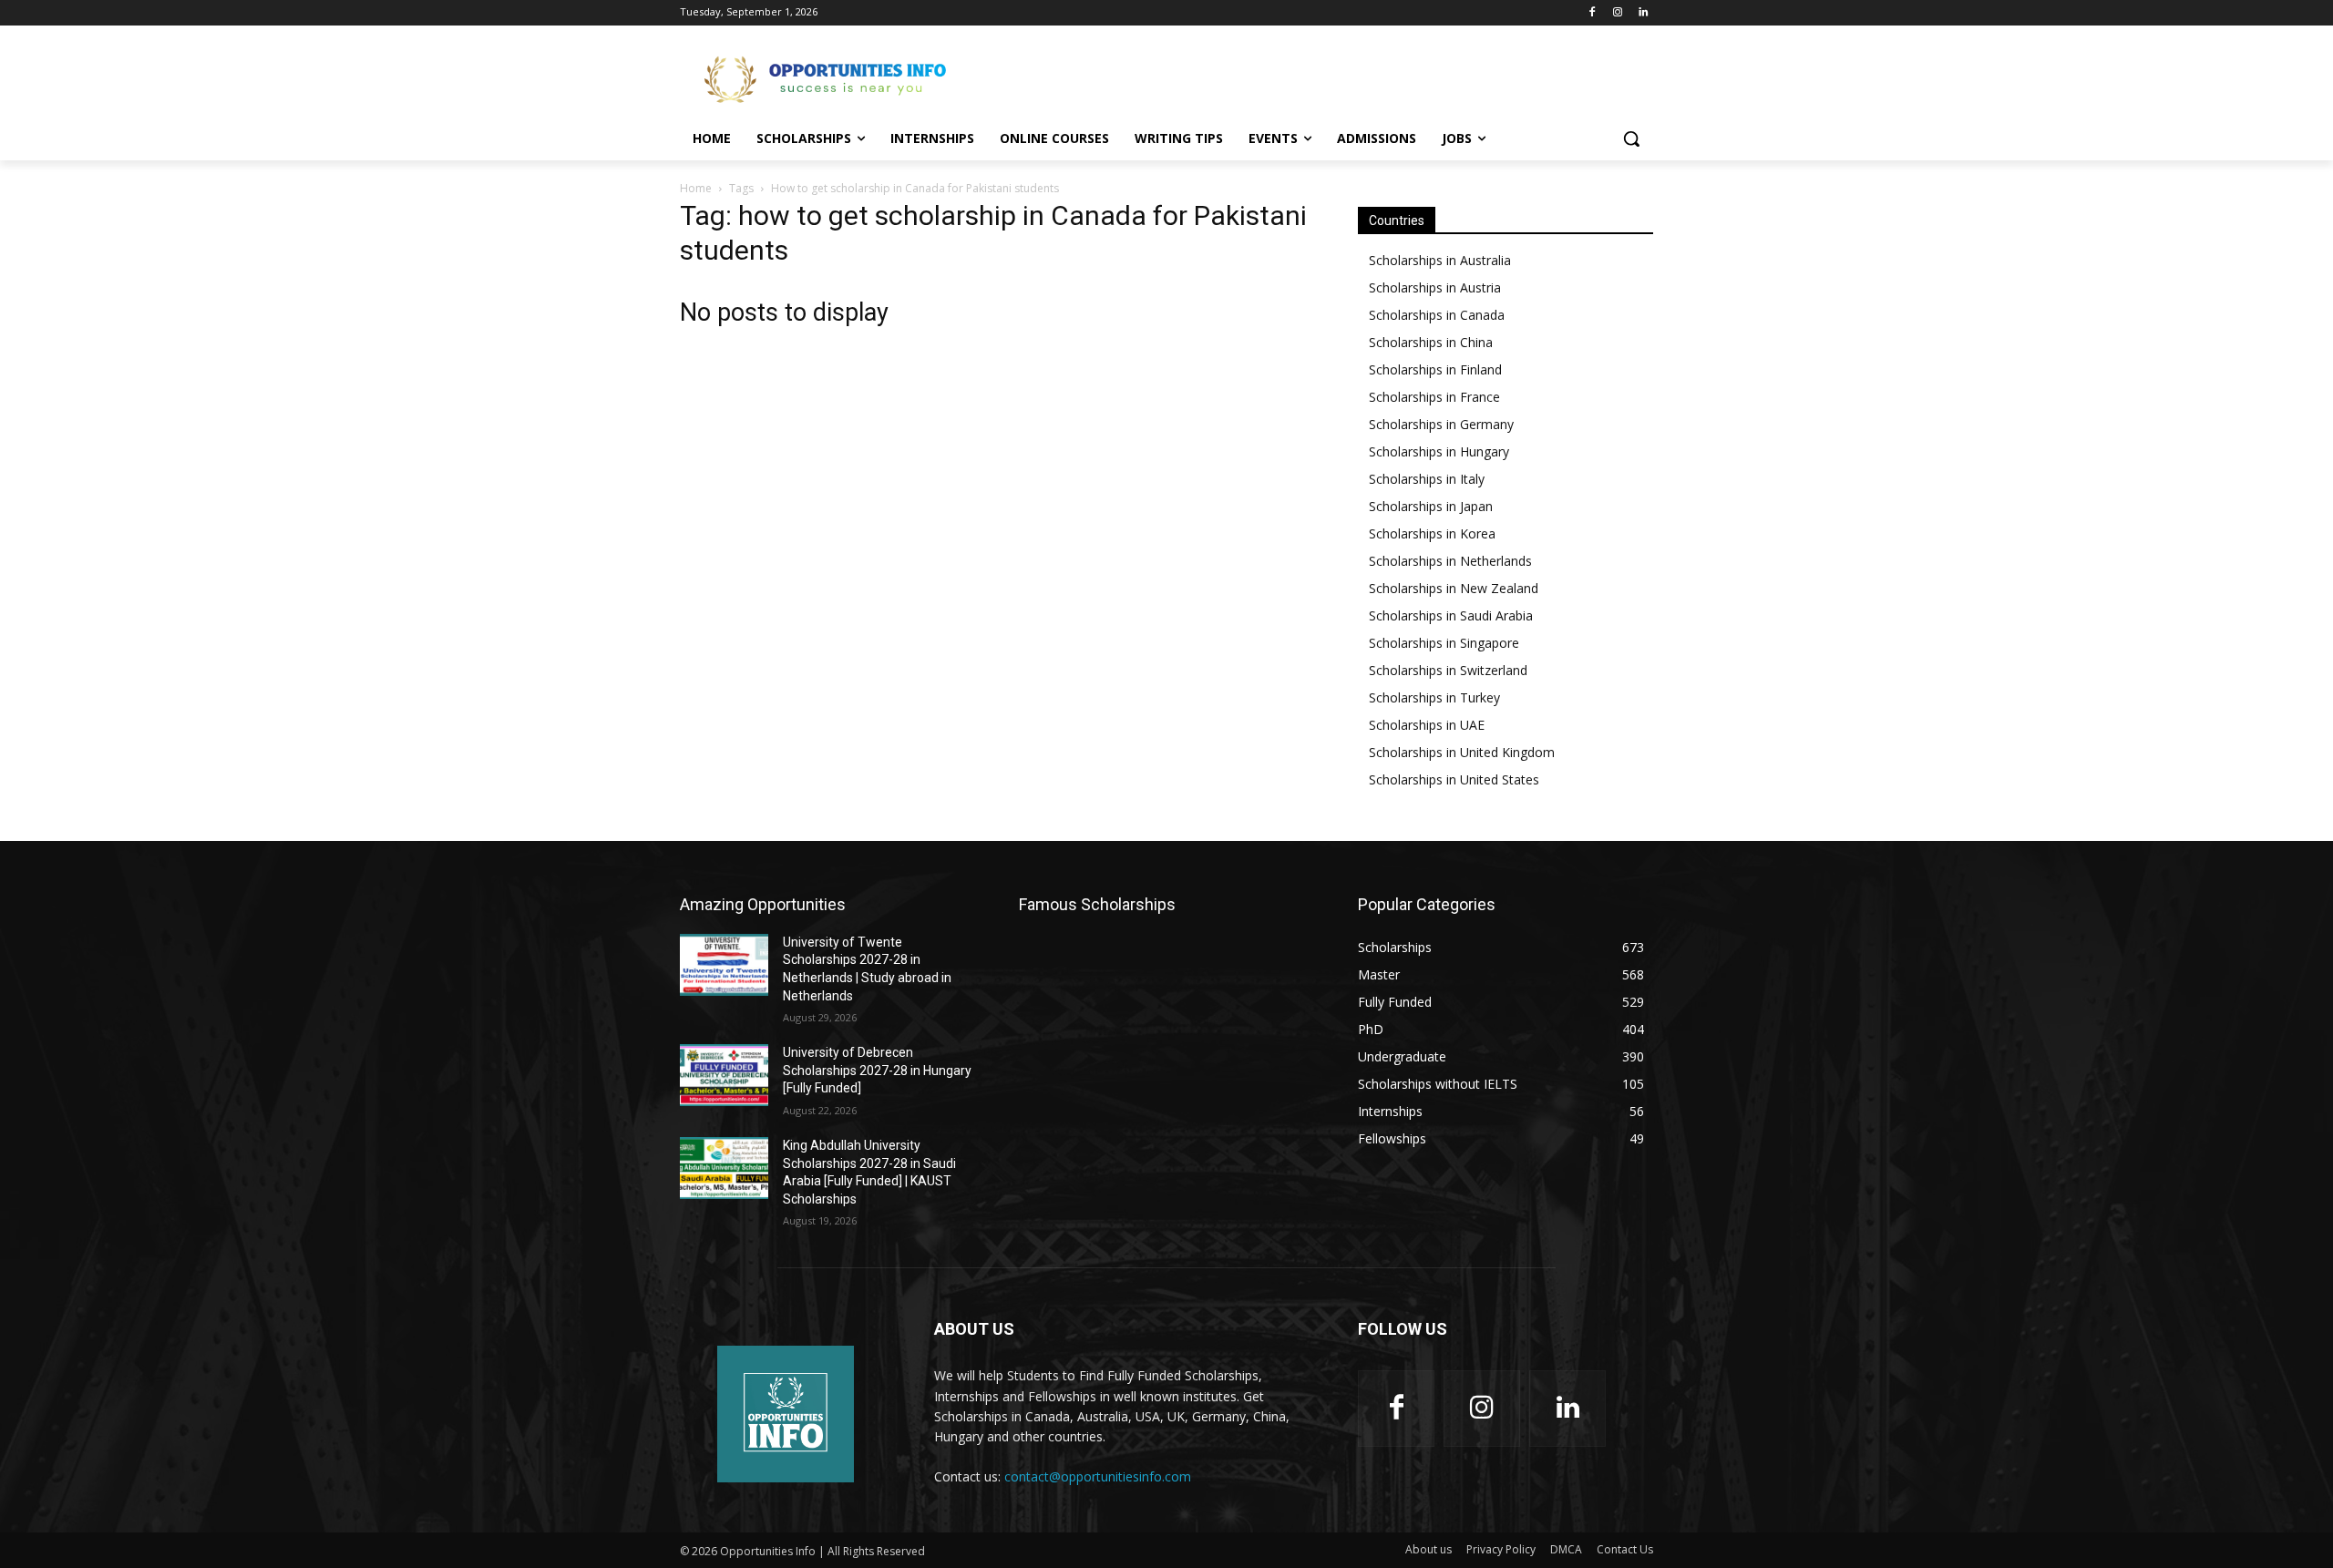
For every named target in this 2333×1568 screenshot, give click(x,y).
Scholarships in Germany (1441, 424)
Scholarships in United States (1454, 779)
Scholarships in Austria (1435, 287)
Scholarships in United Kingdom (1462, 752)
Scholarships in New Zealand (1454, 588)
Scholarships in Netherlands (1450, 561)
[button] (1631, 138)
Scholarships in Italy (1427, 479)
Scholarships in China (1431, 342)
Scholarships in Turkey (1434, 697)
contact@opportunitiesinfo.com (1098, 1476)
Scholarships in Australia (1440, 260)
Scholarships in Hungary (1439, 451)
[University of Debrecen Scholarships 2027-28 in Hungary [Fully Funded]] (724, 1075)
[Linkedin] (1643, 13)
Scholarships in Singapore (1444, 643)
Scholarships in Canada (1437, 315)
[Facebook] (1593, 13)
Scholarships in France (1434, 397)
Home (696, 188)
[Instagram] (1617, 13)
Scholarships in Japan (1431, 506)
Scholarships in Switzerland (1448, 670)
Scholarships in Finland (1435, 369)
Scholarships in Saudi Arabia (1451, 615)
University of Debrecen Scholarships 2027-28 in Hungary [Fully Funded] (877, 1070)
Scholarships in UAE (1427, 725)
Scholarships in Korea (1432, 533)
